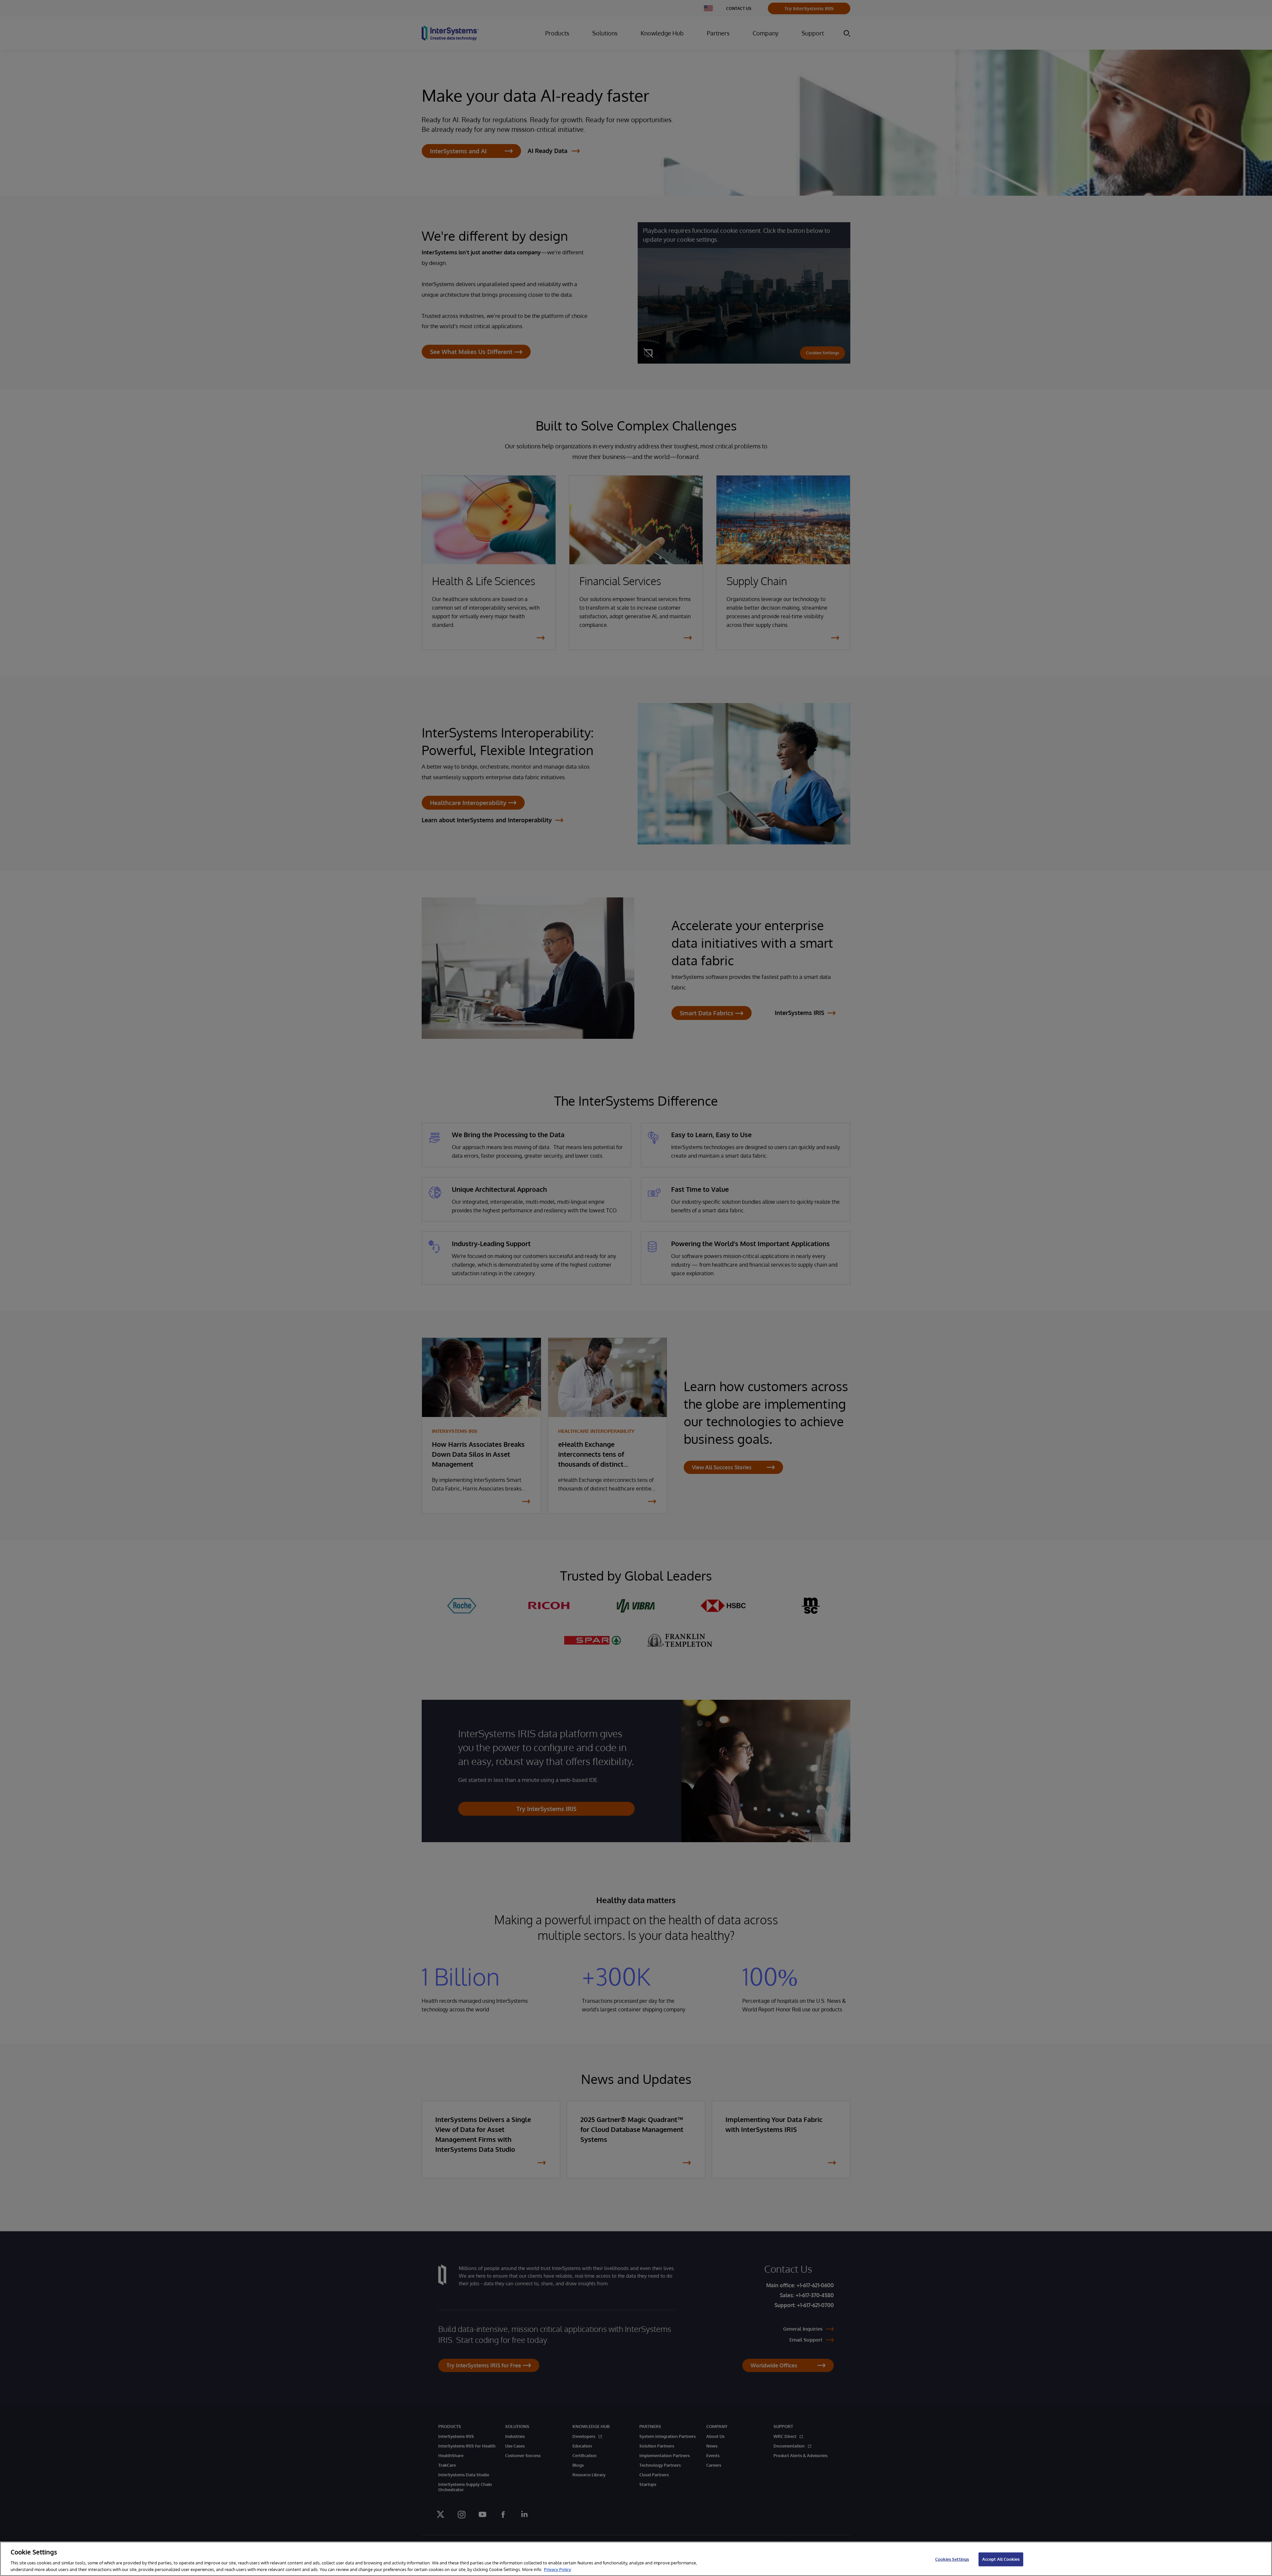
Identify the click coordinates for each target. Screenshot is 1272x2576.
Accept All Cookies (1001, 2559)
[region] (636, 2559)
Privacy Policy (557, 2569)
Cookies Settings (952, 2559)
